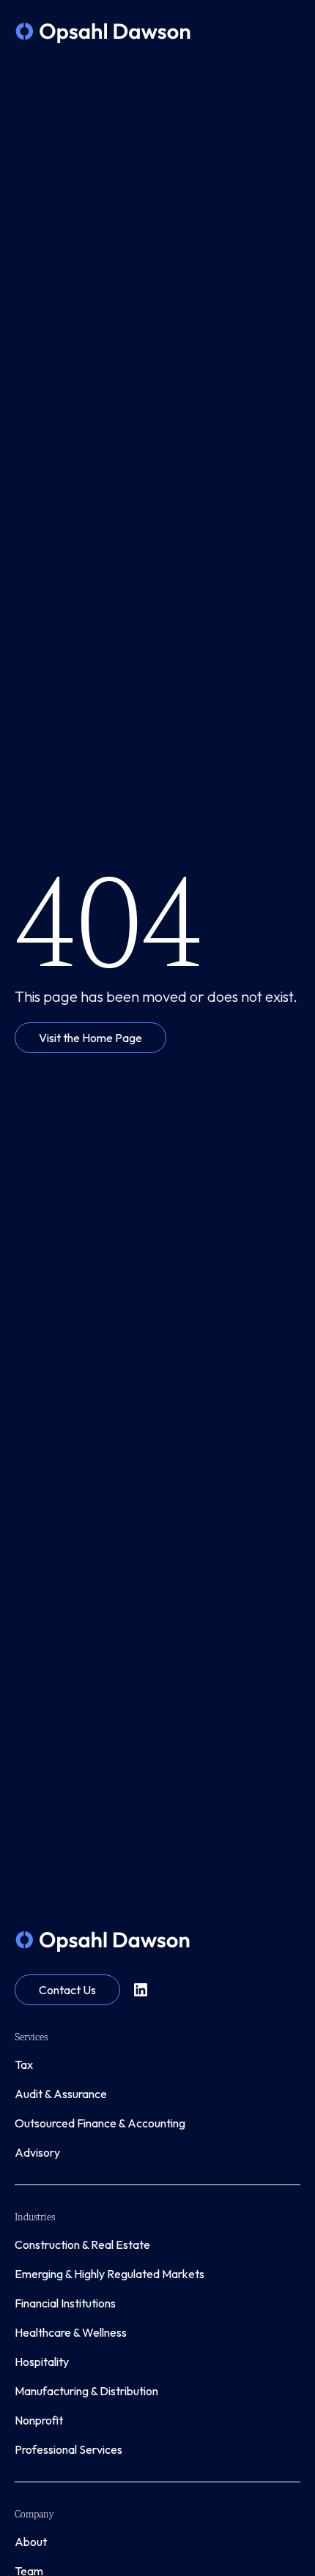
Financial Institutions (65, 2303)
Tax (24, 2064)
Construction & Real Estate (82, 2244)
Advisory (37, 2152)
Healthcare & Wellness (71, 2332)
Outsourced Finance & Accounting (100, 2123)
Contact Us (67, 1990)
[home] (103, 33)
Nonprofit (39, 2420)
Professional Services (68, 2449)
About (31, 2542)
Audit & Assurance (61, 2094)
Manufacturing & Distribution (86, 2391)
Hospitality (42, 2362)
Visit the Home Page (90, 1038)
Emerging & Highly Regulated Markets (110, 2274)
